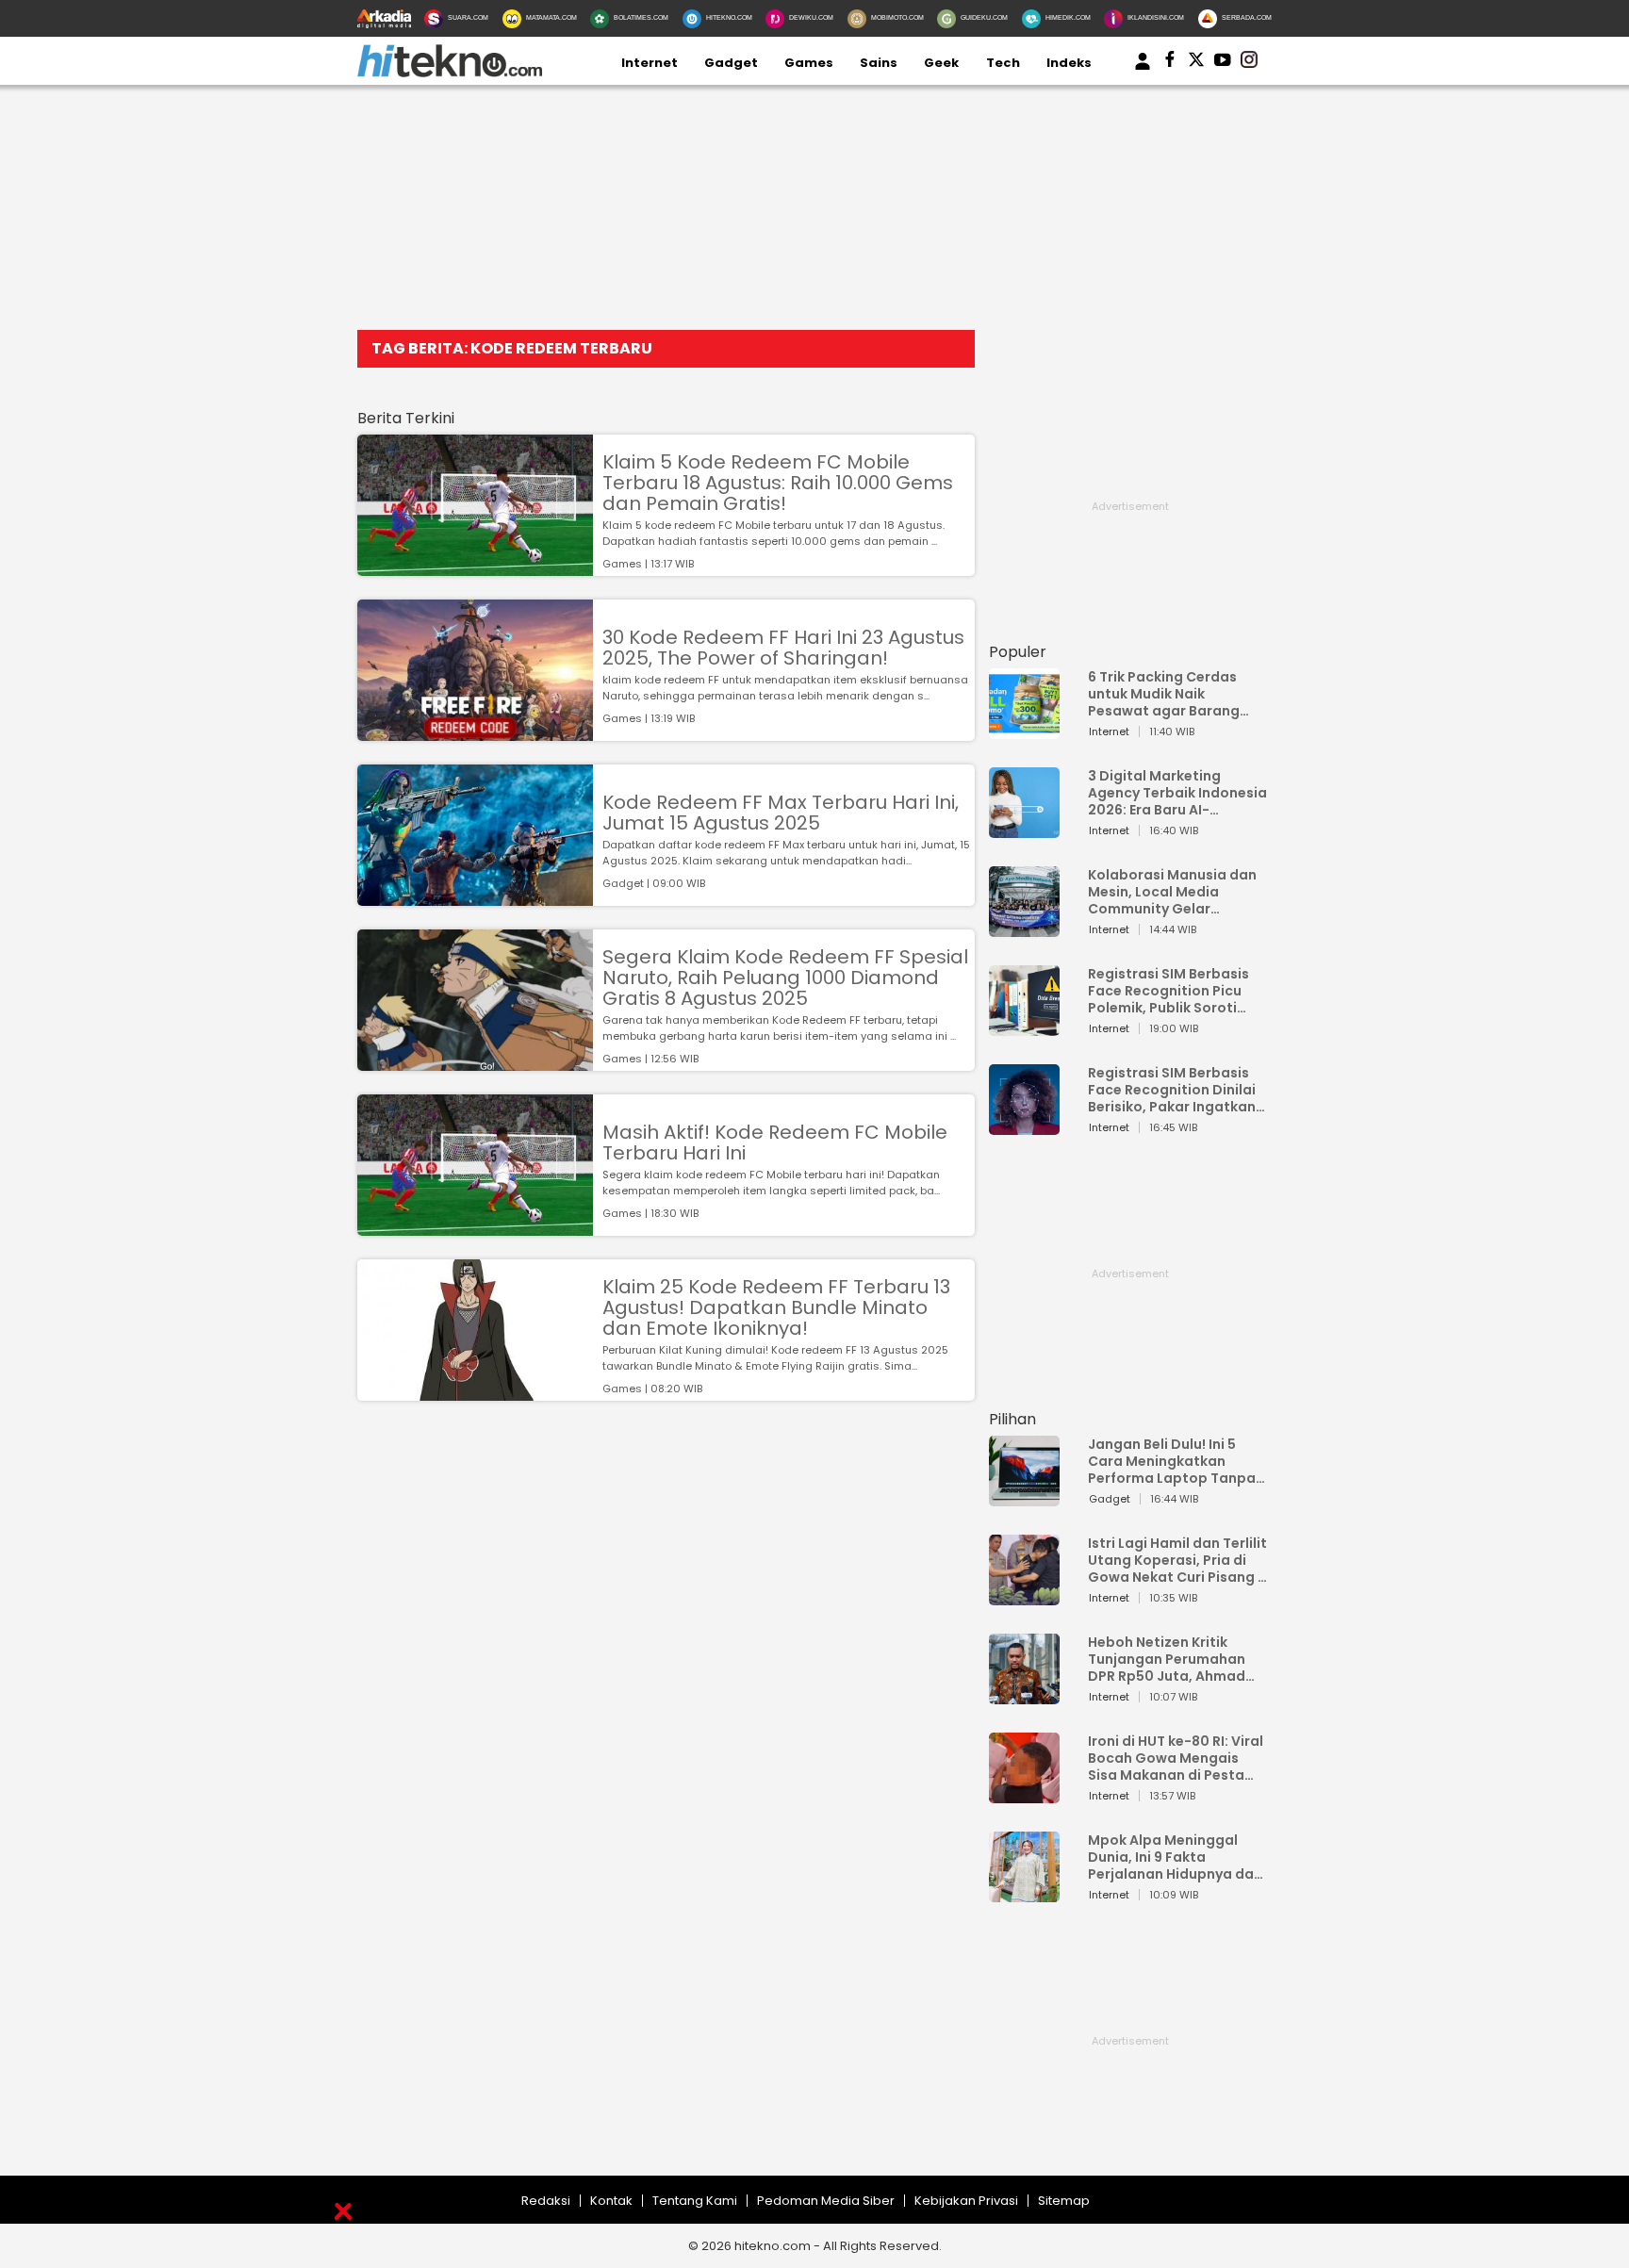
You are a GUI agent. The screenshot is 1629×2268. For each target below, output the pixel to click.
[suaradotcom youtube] (1223, 63)
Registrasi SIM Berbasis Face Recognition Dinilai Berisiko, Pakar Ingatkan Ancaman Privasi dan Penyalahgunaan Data (1172, 1090)
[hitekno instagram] (1249, 63)
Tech (1003, 63)
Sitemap (1064, 2201)
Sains (879, 63)
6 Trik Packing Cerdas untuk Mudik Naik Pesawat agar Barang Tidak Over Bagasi (1164, 694)
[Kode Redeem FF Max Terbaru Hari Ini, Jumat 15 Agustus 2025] (475, 897)
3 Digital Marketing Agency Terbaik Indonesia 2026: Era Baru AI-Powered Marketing (1177, 793)
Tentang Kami (695, 2201)
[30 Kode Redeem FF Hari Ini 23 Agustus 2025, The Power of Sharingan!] (475, 732)
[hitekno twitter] (1196, 63)
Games (809, 63)
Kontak (611, 2201)
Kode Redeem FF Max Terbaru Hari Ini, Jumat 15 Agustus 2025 (781, 813)
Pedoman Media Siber (826, 2201)
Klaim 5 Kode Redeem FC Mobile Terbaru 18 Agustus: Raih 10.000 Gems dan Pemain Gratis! (778, 483)
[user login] (1143, 70)
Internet (650, 63)
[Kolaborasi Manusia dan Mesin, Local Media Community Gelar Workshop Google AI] (1024, 928)
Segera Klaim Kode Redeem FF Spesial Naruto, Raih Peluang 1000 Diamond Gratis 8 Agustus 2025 (785, 978)
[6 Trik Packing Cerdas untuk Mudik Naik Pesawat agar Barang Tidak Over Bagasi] (1024, 730)
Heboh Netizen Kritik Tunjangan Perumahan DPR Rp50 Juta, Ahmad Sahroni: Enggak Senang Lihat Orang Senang (1171, 1659)
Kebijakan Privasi (966, 2201)
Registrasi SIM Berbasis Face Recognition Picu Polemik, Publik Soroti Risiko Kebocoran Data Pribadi (1168, 991)
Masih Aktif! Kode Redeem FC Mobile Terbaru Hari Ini (775, 1142)
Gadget (731, 63)
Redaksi (546, 2201)
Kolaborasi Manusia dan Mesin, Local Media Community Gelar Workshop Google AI (1172, 892)
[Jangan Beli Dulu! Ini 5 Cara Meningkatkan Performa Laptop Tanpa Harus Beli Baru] (1024, 1497)
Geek (941, 63)
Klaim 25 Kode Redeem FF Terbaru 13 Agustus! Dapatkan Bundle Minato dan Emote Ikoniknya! (776, 1307)
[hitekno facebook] (1170, 63)
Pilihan (1012, 1419)
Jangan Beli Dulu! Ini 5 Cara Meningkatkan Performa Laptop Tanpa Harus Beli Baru (1172, 1461)
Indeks (1069, 63)
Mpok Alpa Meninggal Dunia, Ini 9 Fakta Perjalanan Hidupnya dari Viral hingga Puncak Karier (1176, 1857)
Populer (1018, 652)
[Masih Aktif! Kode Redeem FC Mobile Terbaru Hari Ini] (475, 1227)
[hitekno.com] (450, 73)
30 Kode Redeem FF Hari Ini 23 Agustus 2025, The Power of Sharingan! (783, 648)
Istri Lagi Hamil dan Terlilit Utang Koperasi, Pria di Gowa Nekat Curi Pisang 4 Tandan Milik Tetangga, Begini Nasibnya (1177, 1560)
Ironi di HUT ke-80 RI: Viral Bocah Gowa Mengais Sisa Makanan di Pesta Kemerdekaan (1176, 1758)
